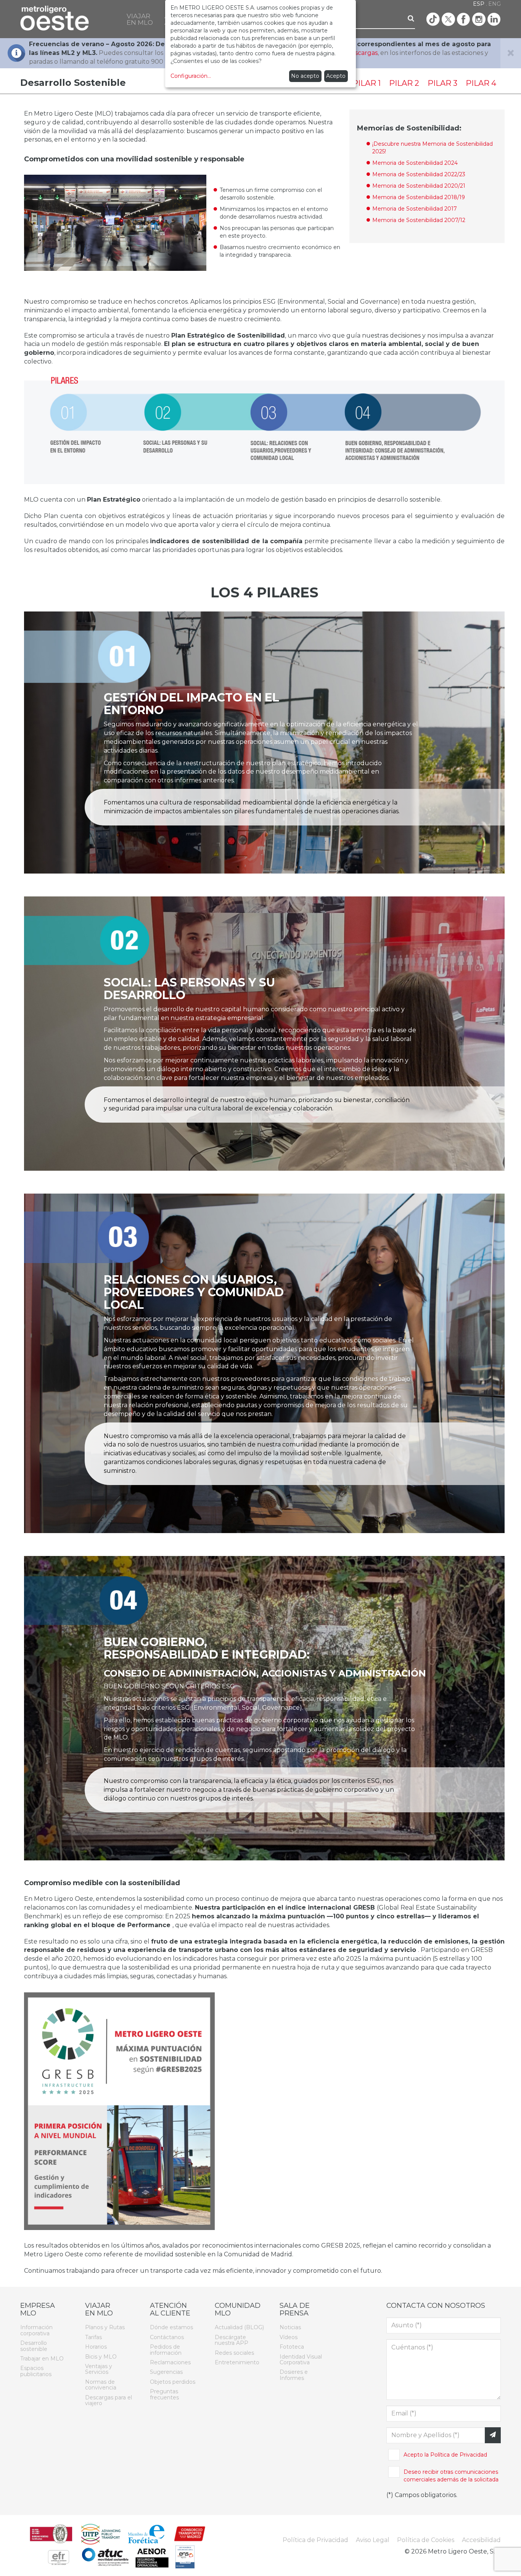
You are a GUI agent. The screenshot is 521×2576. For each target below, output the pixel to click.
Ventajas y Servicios (99, 2369)
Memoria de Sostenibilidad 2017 (415, 209)
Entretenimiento (237, 2362)
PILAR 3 (442, 83)
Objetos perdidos (173, 2382)
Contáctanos (167, 2337)
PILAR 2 (404, 83)
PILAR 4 (481, 83)
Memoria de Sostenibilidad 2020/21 (419, 186)
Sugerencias (166, 2372)
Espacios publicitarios (36, 2371)
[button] (140, 19)
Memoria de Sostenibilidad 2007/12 (419, 220)
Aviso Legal (373, 2540)
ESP (479, 4)
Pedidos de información (166, 2350)
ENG (494, 4)
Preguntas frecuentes (164, 2394)
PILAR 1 (367, 83)
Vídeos (289, 2337)
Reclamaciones (170, 2362)
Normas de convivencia (101, 2385)
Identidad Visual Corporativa (301, 2360)
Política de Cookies (426, 2540)
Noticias (290, 2327)
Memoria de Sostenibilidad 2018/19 (419, 197)
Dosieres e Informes (294, 2375)
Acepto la (445, 2455)
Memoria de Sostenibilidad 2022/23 (419, 174)
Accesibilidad (481, 2540)
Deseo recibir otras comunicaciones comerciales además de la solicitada (451, 2476)
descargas (362, 53)
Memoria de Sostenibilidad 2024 (415, 163)
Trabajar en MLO (42, 2359)
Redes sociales (234, 2353)
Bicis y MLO (101, 2357)
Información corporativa (36, 2330)
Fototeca (292, 2347)
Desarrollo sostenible (34, 2346)
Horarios (96, 2347)
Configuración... (191, 76)
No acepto (305, 76)
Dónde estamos (171, 2327)
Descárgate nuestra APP (232, 2340)
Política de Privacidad (459, 2455)
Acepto (336, 76)
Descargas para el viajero (109, 2400)
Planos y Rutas (105, 2327)
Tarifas (93, 2337)
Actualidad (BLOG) (239, 2327)
